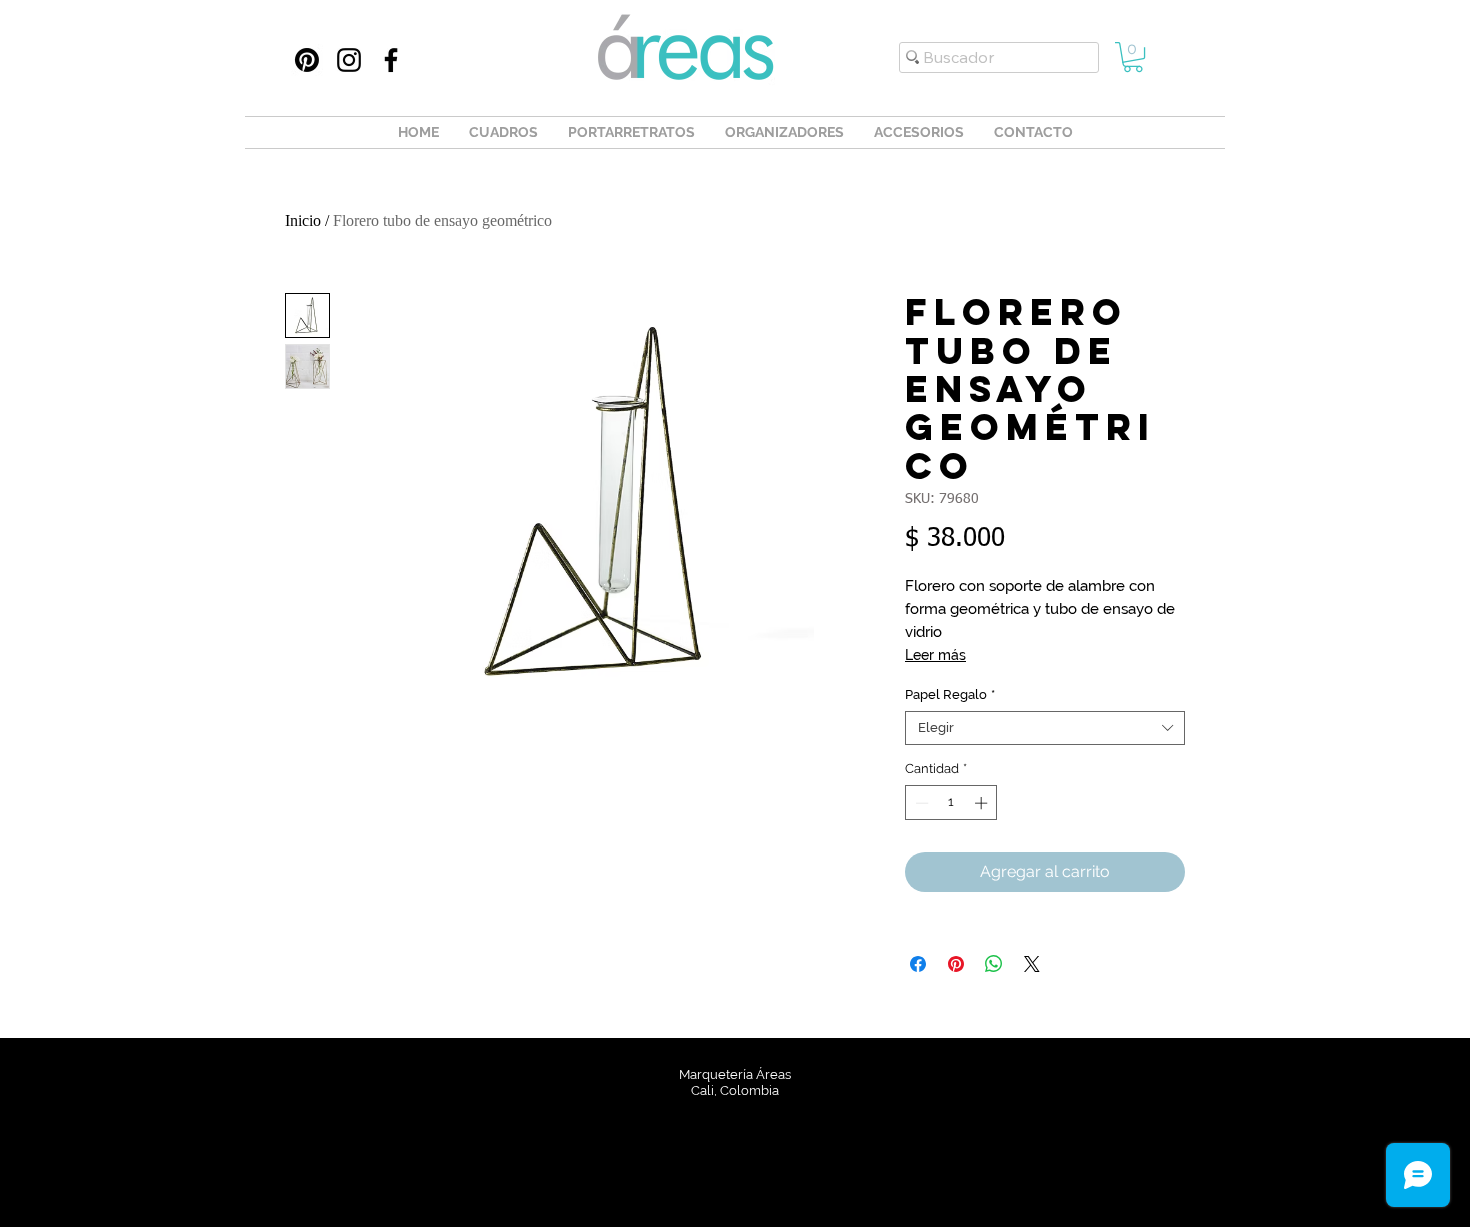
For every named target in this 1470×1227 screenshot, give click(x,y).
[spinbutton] (951, 803)
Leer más (935, 655)
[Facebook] (391, 60)
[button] (1133, 57)
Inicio (303, 220)
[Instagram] (349, 60)
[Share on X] (1032, 964)
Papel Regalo (950, 694)
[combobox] (1045, 728)
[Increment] (983, 803)
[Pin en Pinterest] (956, 964)
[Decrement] (920, 803)
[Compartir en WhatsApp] (994, 964)
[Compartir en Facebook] (918, 964)
